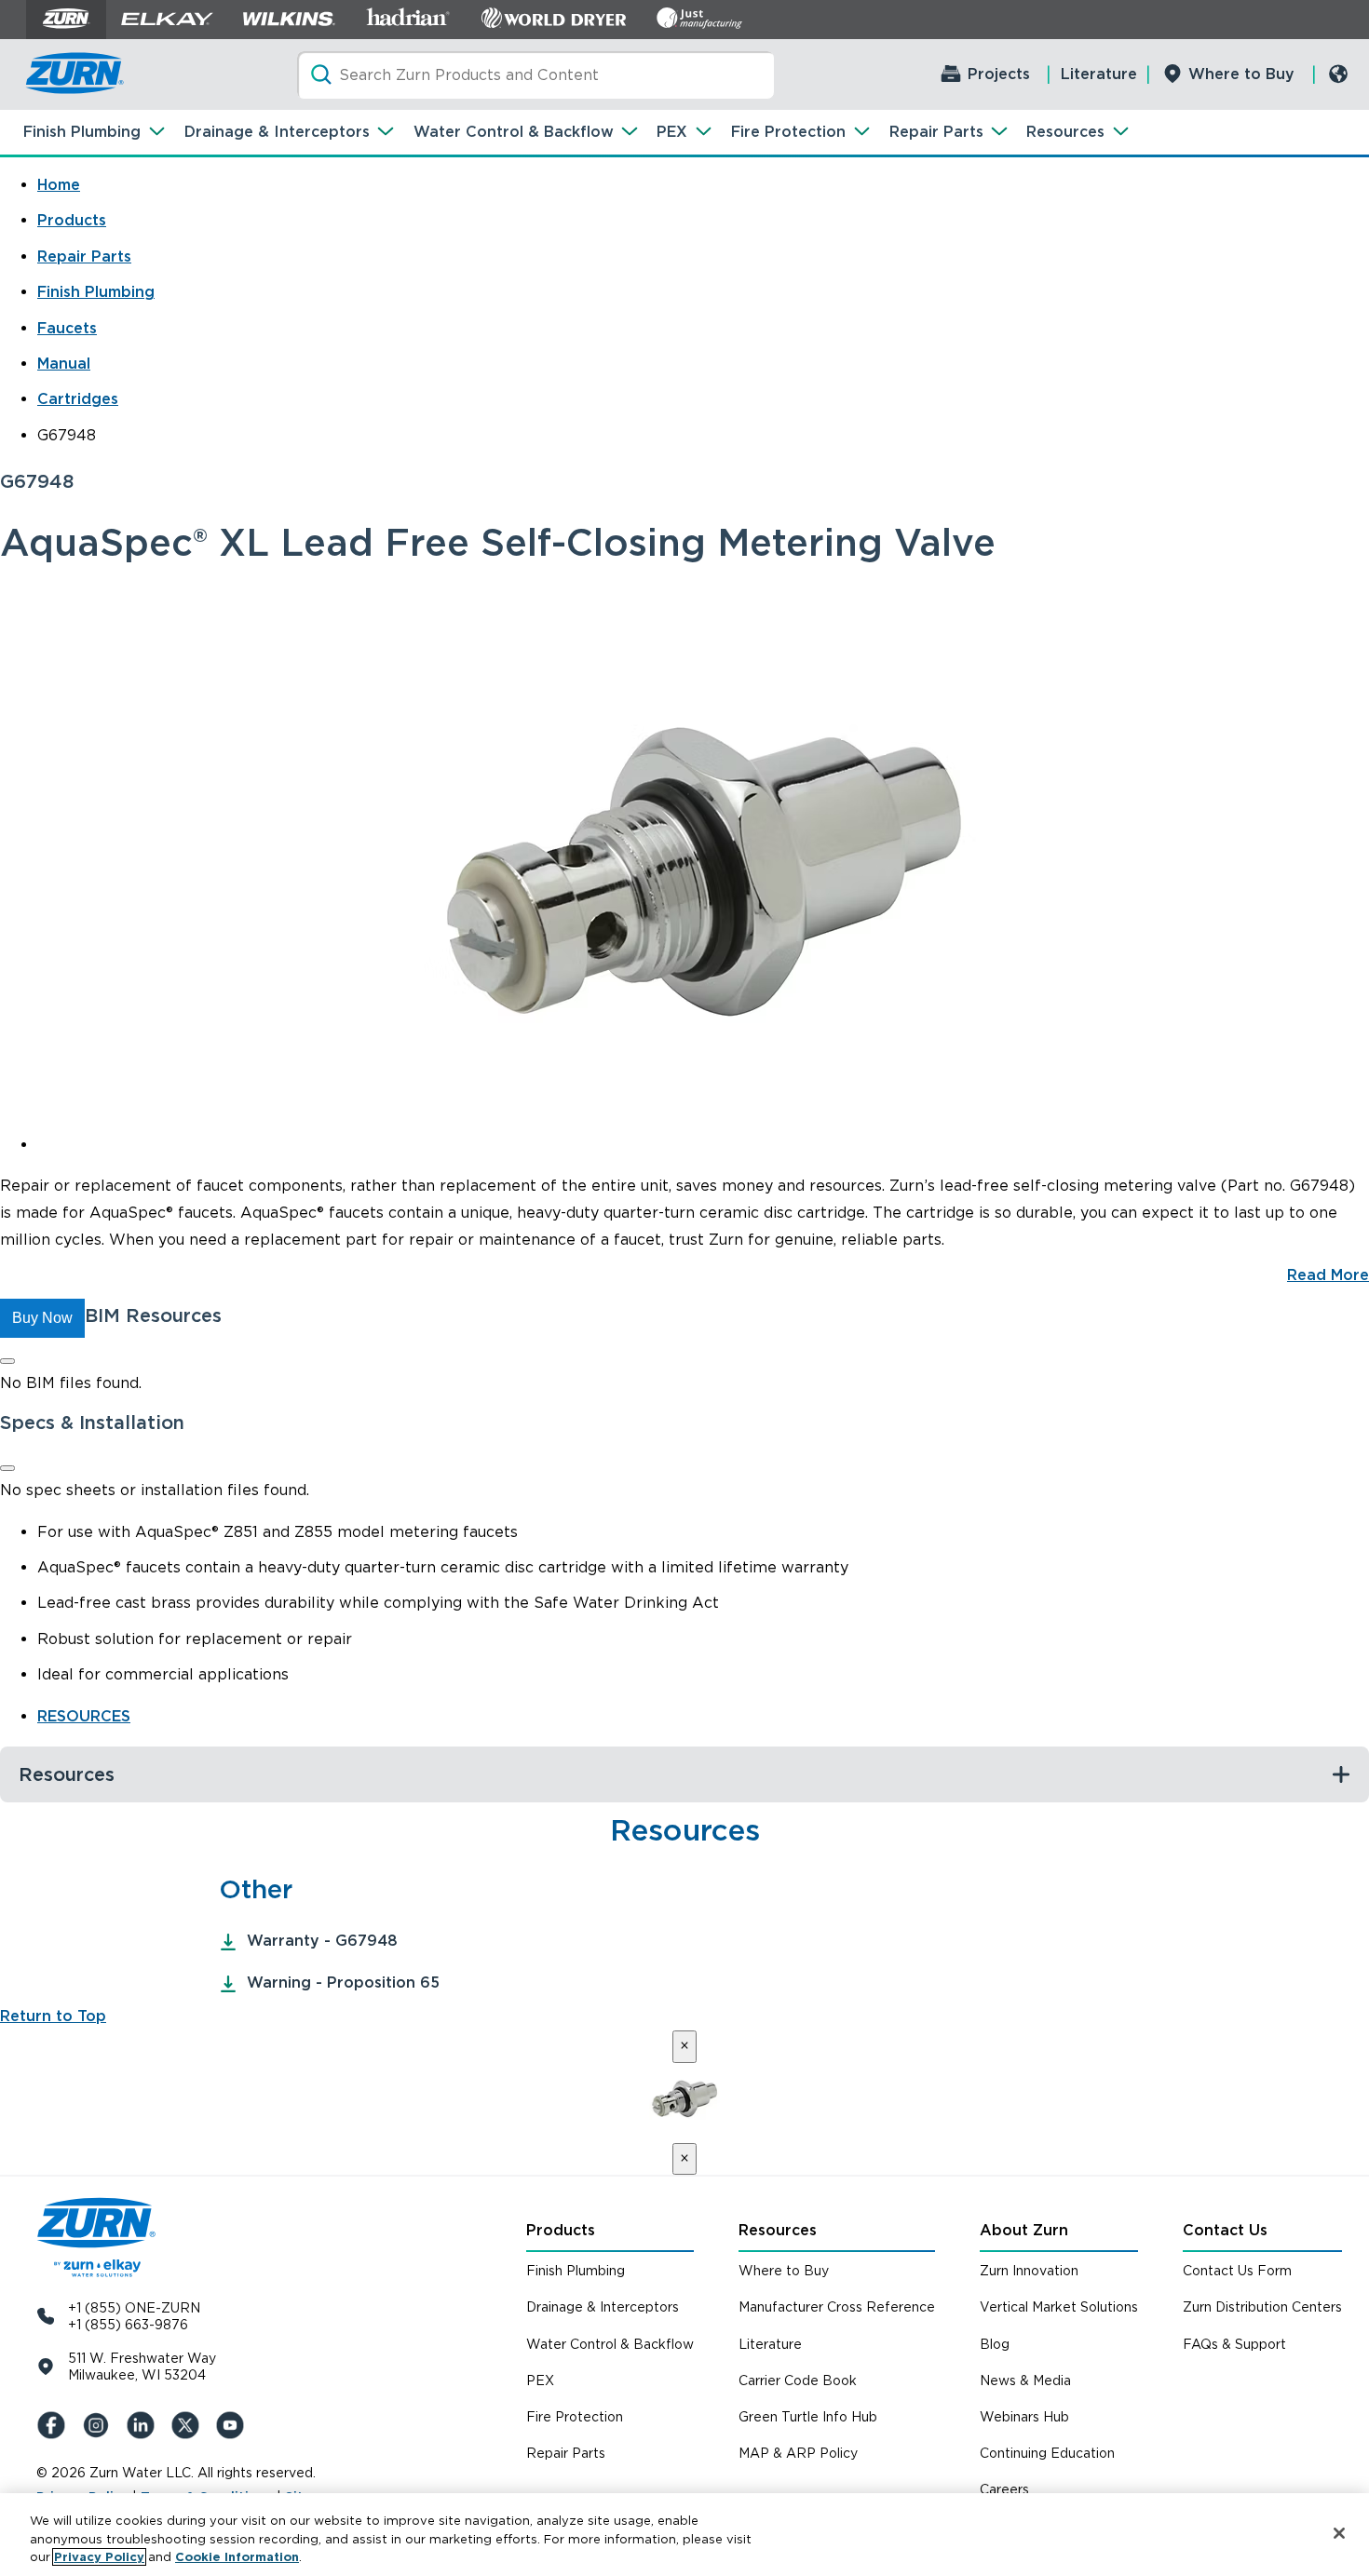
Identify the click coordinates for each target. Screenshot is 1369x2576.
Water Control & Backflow (514, 132)
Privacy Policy (99, 2557)
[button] (42, 1318)
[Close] (7, 1361)
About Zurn (1024, 2230)
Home (59, 185)
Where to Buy (1241, 74)
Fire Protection (788, 132)
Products (72, 220)
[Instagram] (100, 2425)
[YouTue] (234, 2425)
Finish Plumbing (82, 132)
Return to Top (53, 2016)
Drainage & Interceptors (277, 132)
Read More (1328, 1275)
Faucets (67, 328)
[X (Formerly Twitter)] (189, 2425)
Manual (64, 364)
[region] (684, 2535)
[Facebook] (55, 2425)
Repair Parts (936, 132)
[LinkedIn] (144, 2425)
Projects (999, 74)
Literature (1099, 74)
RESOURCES (84, 1716)
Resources (1065, 132)
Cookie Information (237, 2557)
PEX (672, 132)
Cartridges (78, 399)
